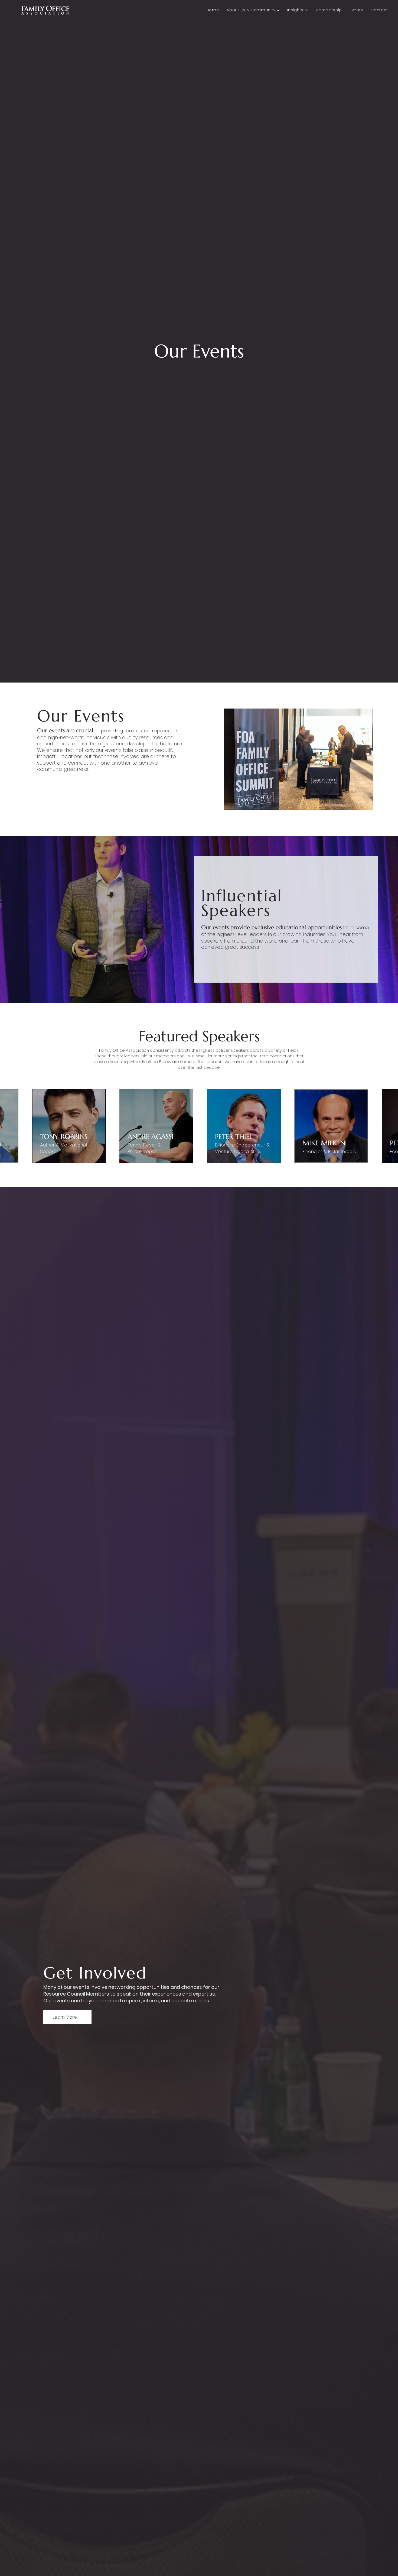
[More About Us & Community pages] (278, 10)
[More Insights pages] (306, 10)
